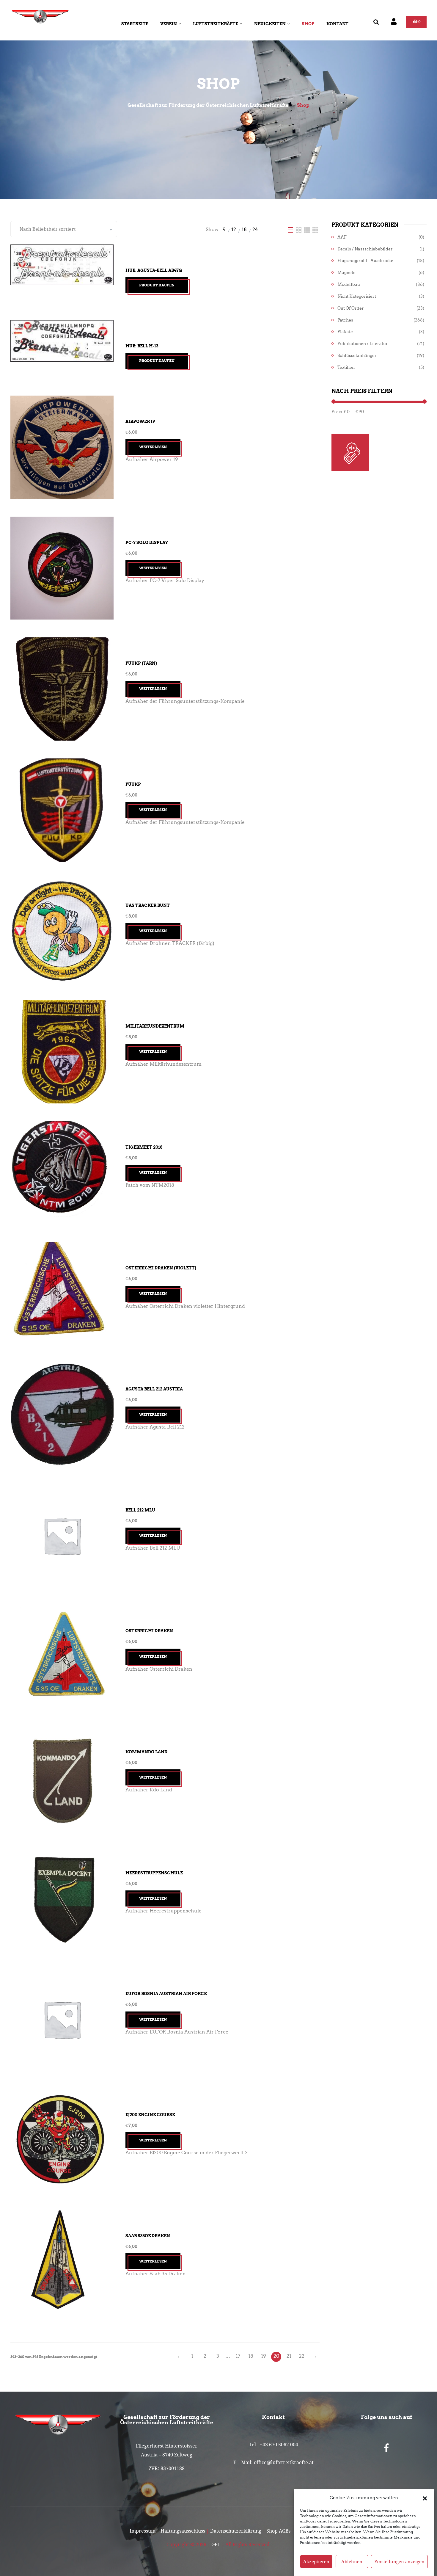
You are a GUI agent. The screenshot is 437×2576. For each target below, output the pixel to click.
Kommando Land (146, 1752)
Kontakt (337, 24)
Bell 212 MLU (140, 1510)
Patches (345, 320)
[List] (291, 229)
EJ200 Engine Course (150, 2115)
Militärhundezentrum (155, 1026)
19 (264, 2356)
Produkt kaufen (157, 285)
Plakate (345, 332)
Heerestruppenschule (154, 1873)
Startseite (135, 24)
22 (302, 2356)
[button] (425, 2498)
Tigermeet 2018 (144, 1147)
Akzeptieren (316, 2562)
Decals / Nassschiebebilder (365, 249)
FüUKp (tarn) (141, 663)
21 (289, 2356)
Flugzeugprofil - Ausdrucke (365, 261)
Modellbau (349, 284)
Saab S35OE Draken (148, 2236)
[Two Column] (299, 229)
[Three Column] (308, 229)
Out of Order (351, 308)
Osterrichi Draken (149, 1631)
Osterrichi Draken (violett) (161, 1268)
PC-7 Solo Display (147, 543)
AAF (342, 237)
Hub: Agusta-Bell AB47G (154, 270)
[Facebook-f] (386, 2448)
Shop (308, 24)
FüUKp (133, 784)
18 (251, 2356)
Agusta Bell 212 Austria (154, 1389)
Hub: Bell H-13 (142, 346)
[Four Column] (315, 229)
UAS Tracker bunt (148, 905)
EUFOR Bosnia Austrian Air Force (166, 1994)
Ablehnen (352, 2562)
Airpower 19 (140, 421)
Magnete (346, 273)
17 (238, 2356)
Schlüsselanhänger (357, 356)
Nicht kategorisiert (357, 296)
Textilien (346, 367)
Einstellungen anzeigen (399, 2562)
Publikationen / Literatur (363, 344)
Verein (169, 24)
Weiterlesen (153, 447)
